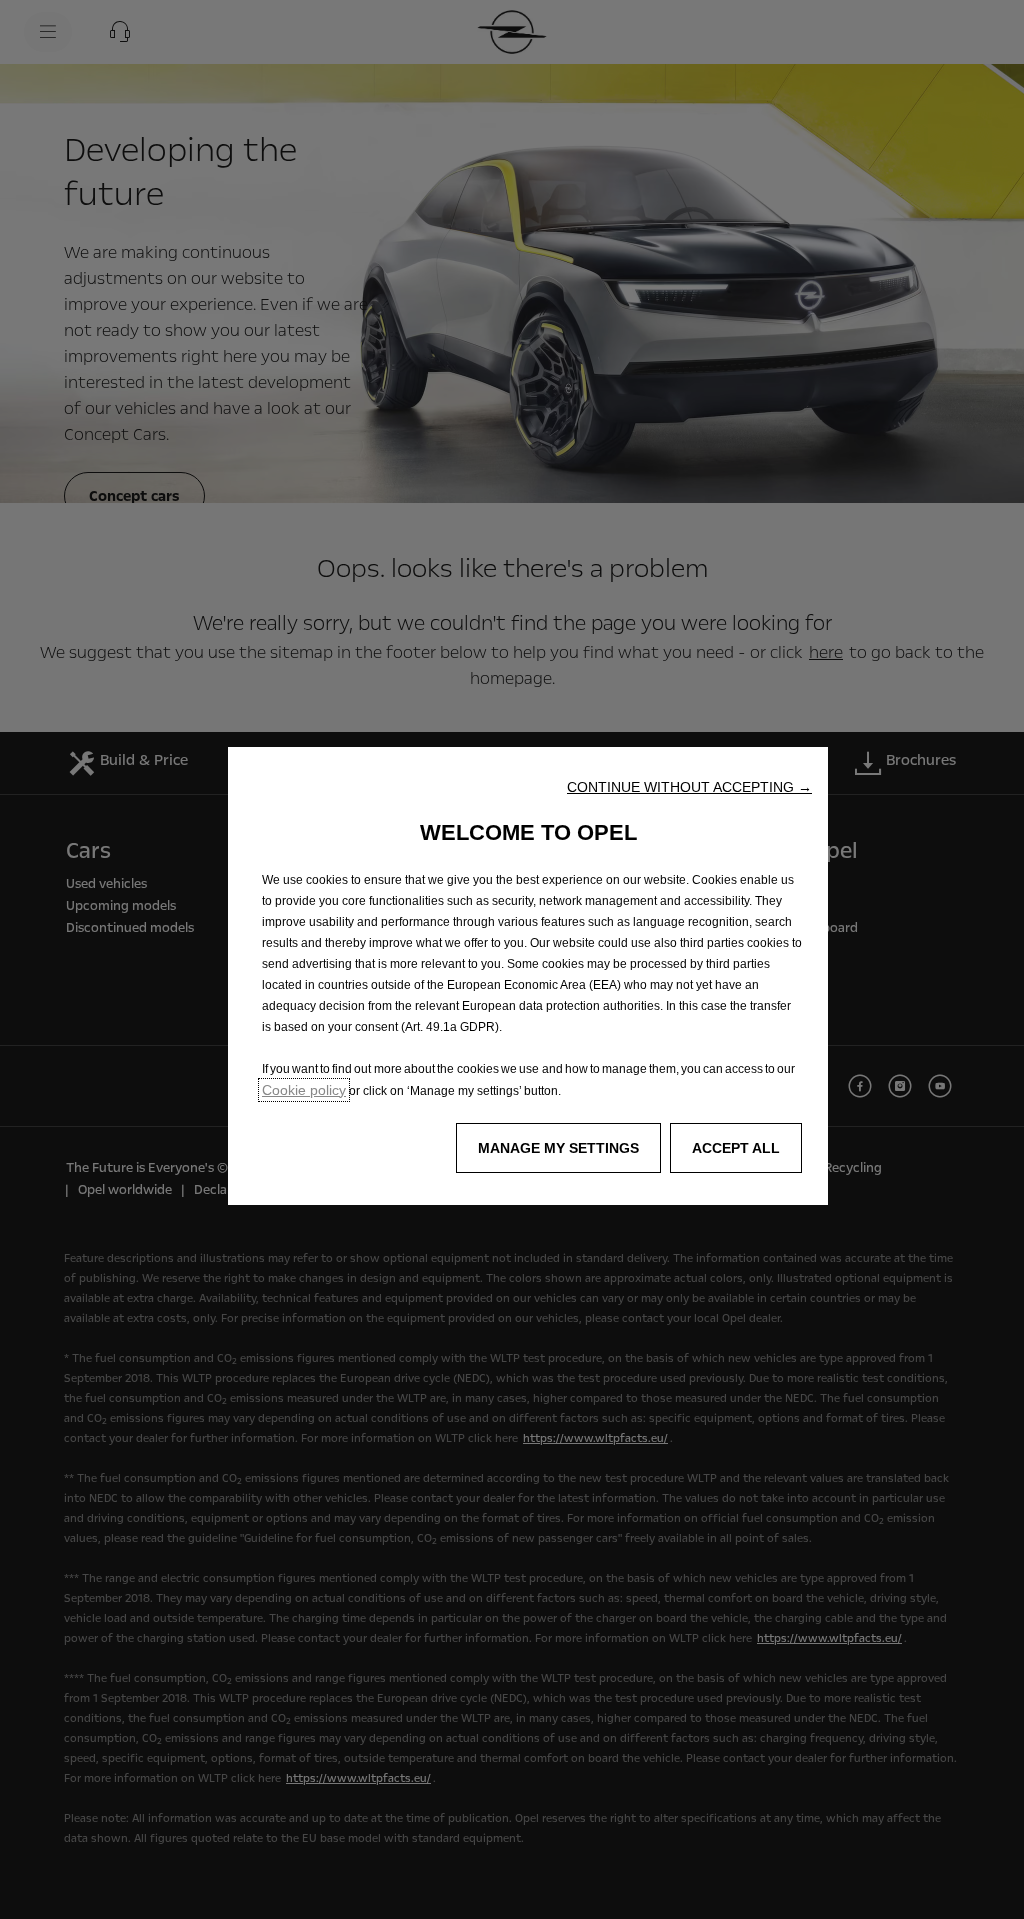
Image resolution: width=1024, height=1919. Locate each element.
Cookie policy (304, 1090)
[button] (689, 787)
